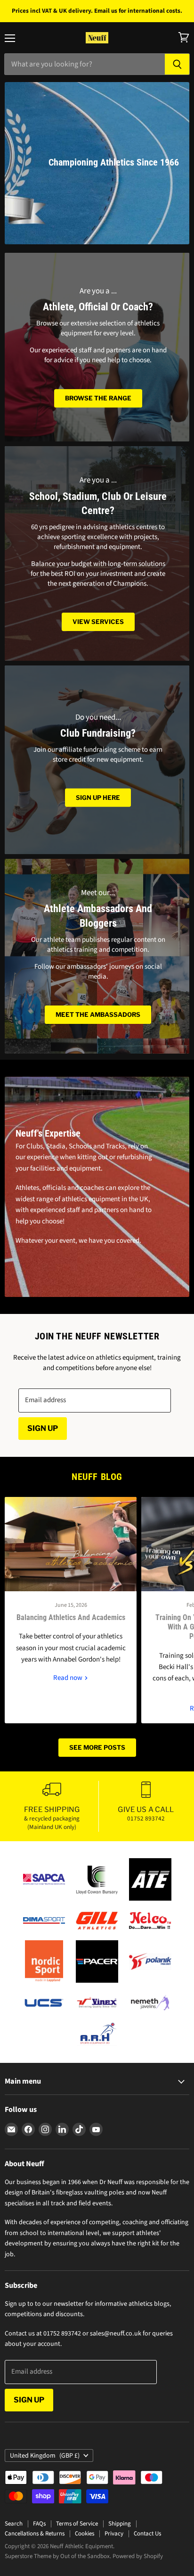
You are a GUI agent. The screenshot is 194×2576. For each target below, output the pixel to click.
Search (14, 2524)
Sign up (43, 1428)
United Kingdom (45, 2456)
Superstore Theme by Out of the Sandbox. (58, 2556)
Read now (69, 1678)
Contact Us (147, 2534)
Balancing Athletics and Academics (71, 1618)
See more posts (97, 1747)
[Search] (177, 64)
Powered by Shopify (138, 2556)
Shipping (120, 2524)
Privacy (114, 2534)
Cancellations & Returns (35, 2534)
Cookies (85, 2534)
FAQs (39, 2524)
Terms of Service (77, 2524)
